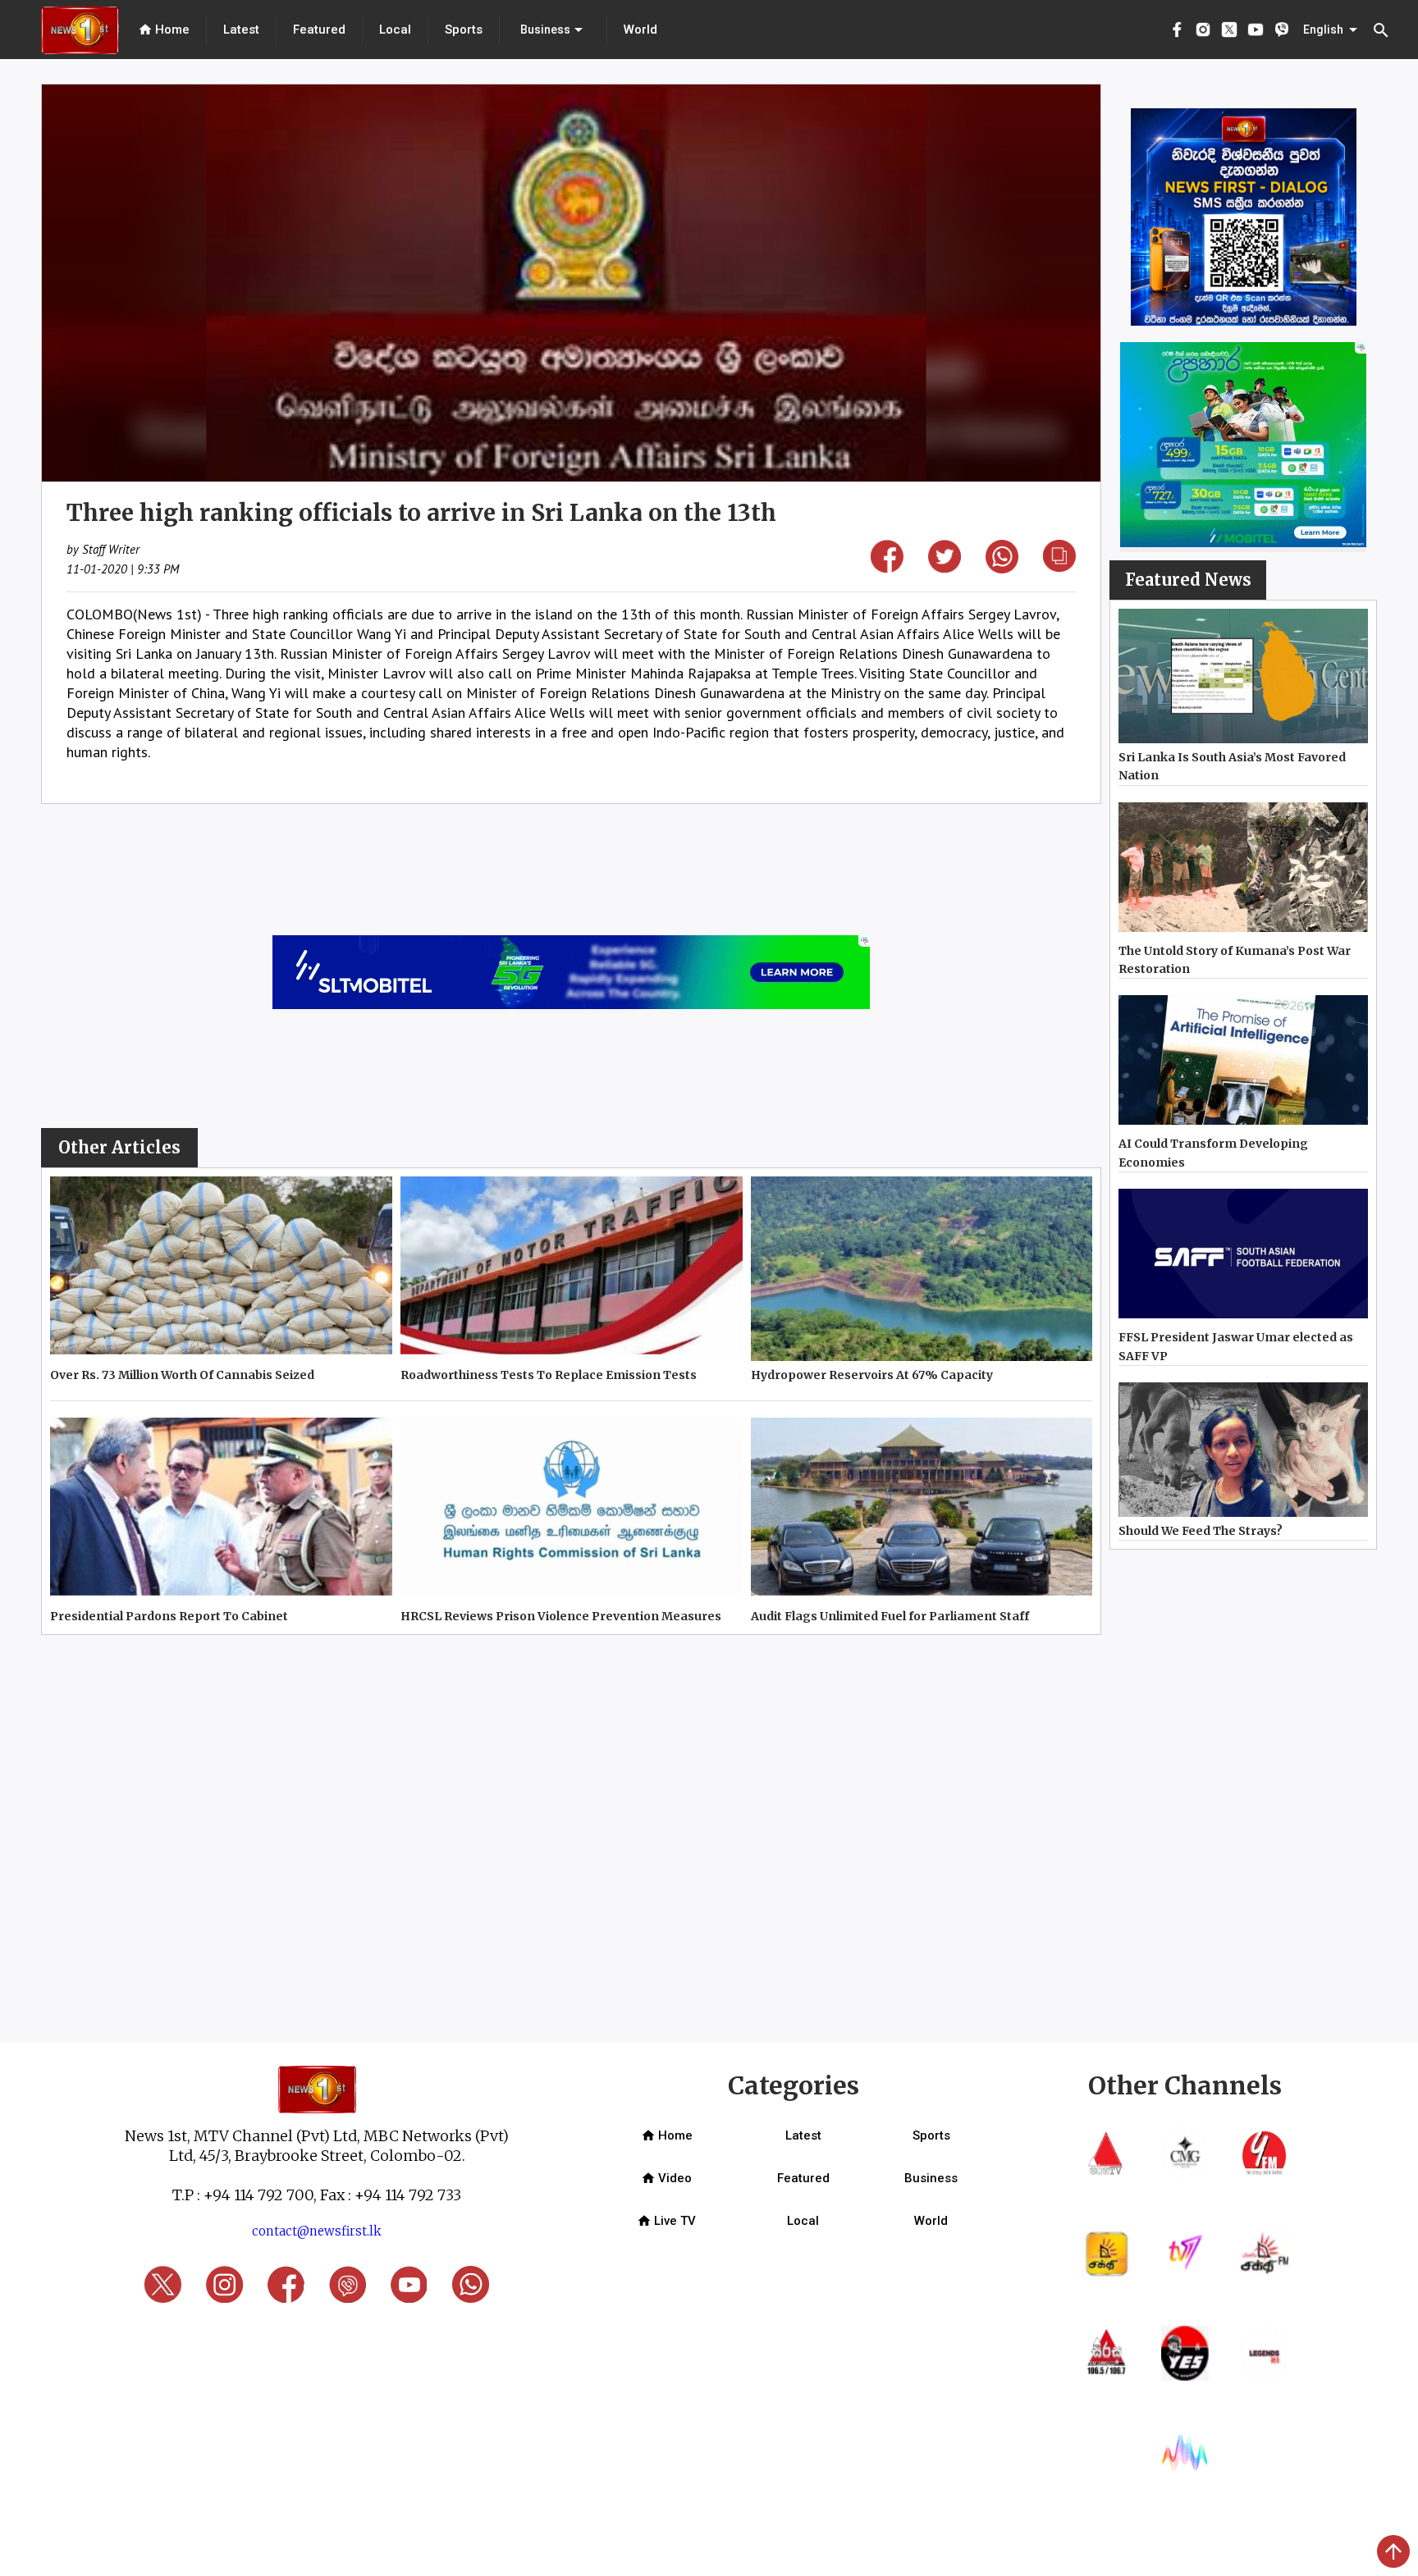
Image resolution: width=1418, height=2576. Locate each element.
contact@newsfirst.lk (317, 2231)
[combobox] (553, 30)
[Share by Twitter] (945, 567)
